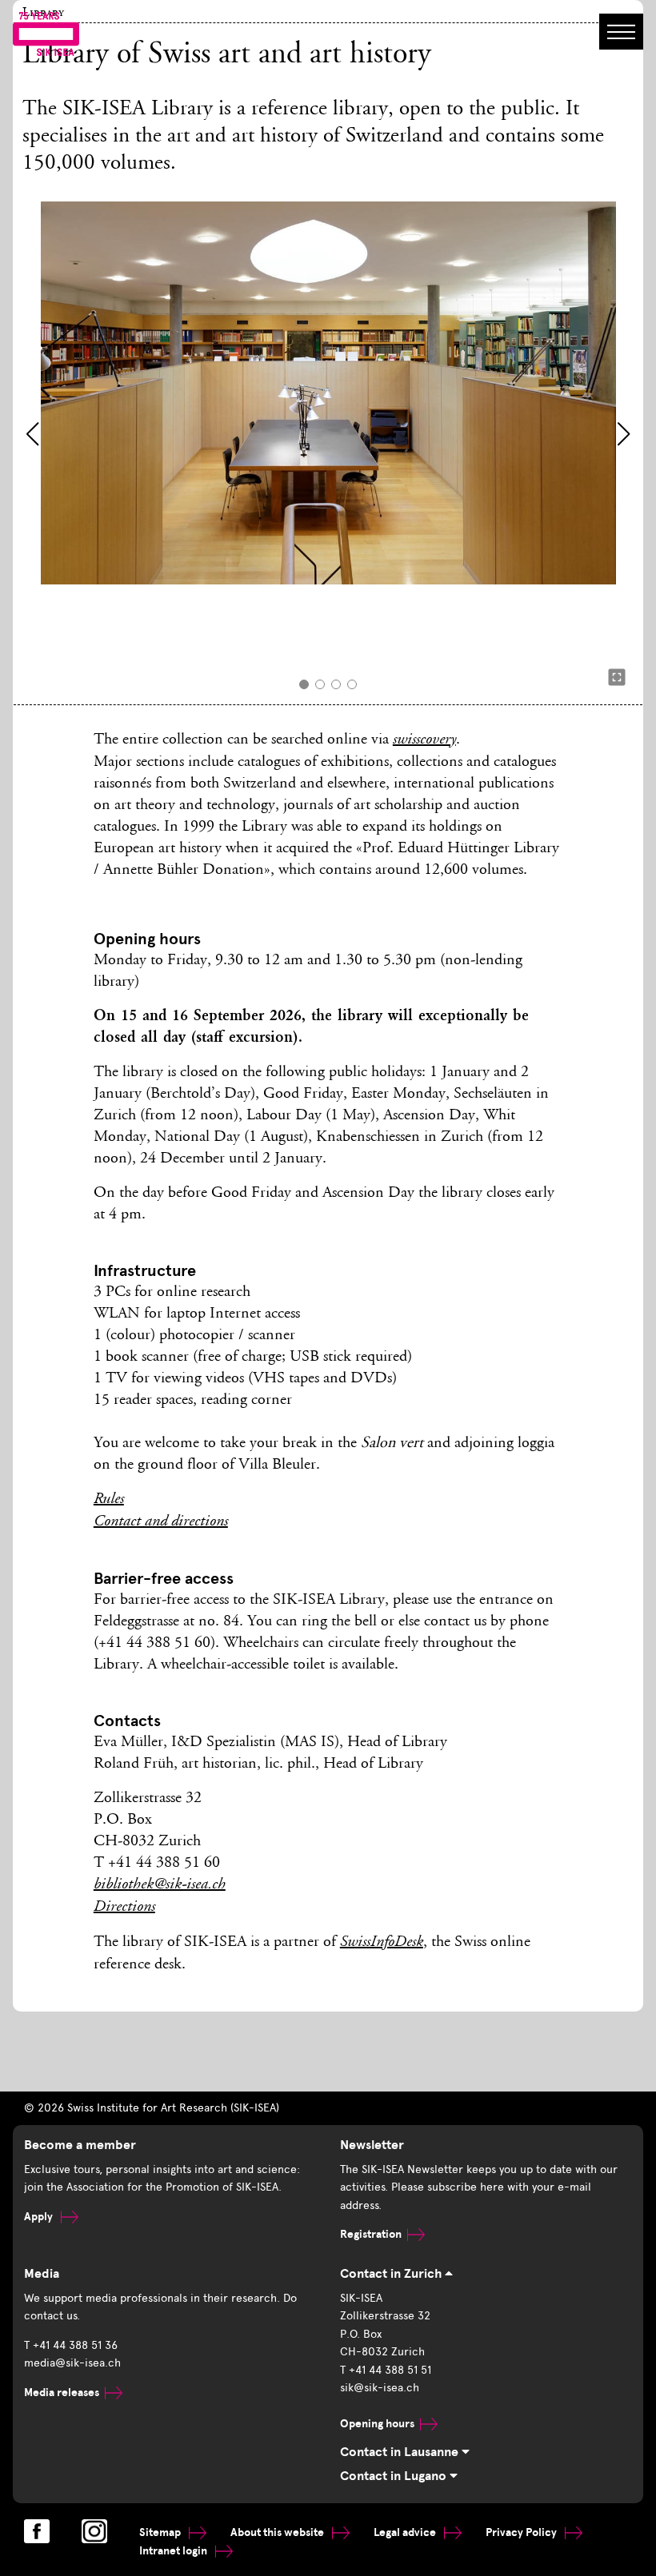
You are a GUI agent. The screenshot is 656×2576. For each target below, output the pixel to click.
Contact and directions (161, 1522)
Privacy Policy (522, 2532)
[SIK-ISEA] (46, 33)
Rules (109, 1500)
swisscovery (424, 740)
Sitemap (161, 2532)
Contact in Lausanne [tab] (401, 2452)
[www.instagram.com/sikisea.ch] (94, 2531)
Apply (40, 2217)
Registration (371, 2234)
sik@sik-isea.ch (380, 2388)
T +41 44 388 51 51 (386, 2370)
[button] (32, 434)
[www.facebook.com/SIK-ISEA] (37, 2531)
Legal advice (406, 2532)
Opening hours (377, 2424)
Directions (124, 1908)
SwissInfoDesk (382, 1943)
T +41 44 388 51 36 (71, 2345)
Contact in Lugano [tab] (395, 2476)
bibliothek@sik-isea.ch (160, 1885)
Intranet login (174, 2551)
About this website (278, 2532)
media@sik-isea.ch (72, 2363)
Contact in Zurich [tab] (392, 2274)
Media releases (62, 2393)
